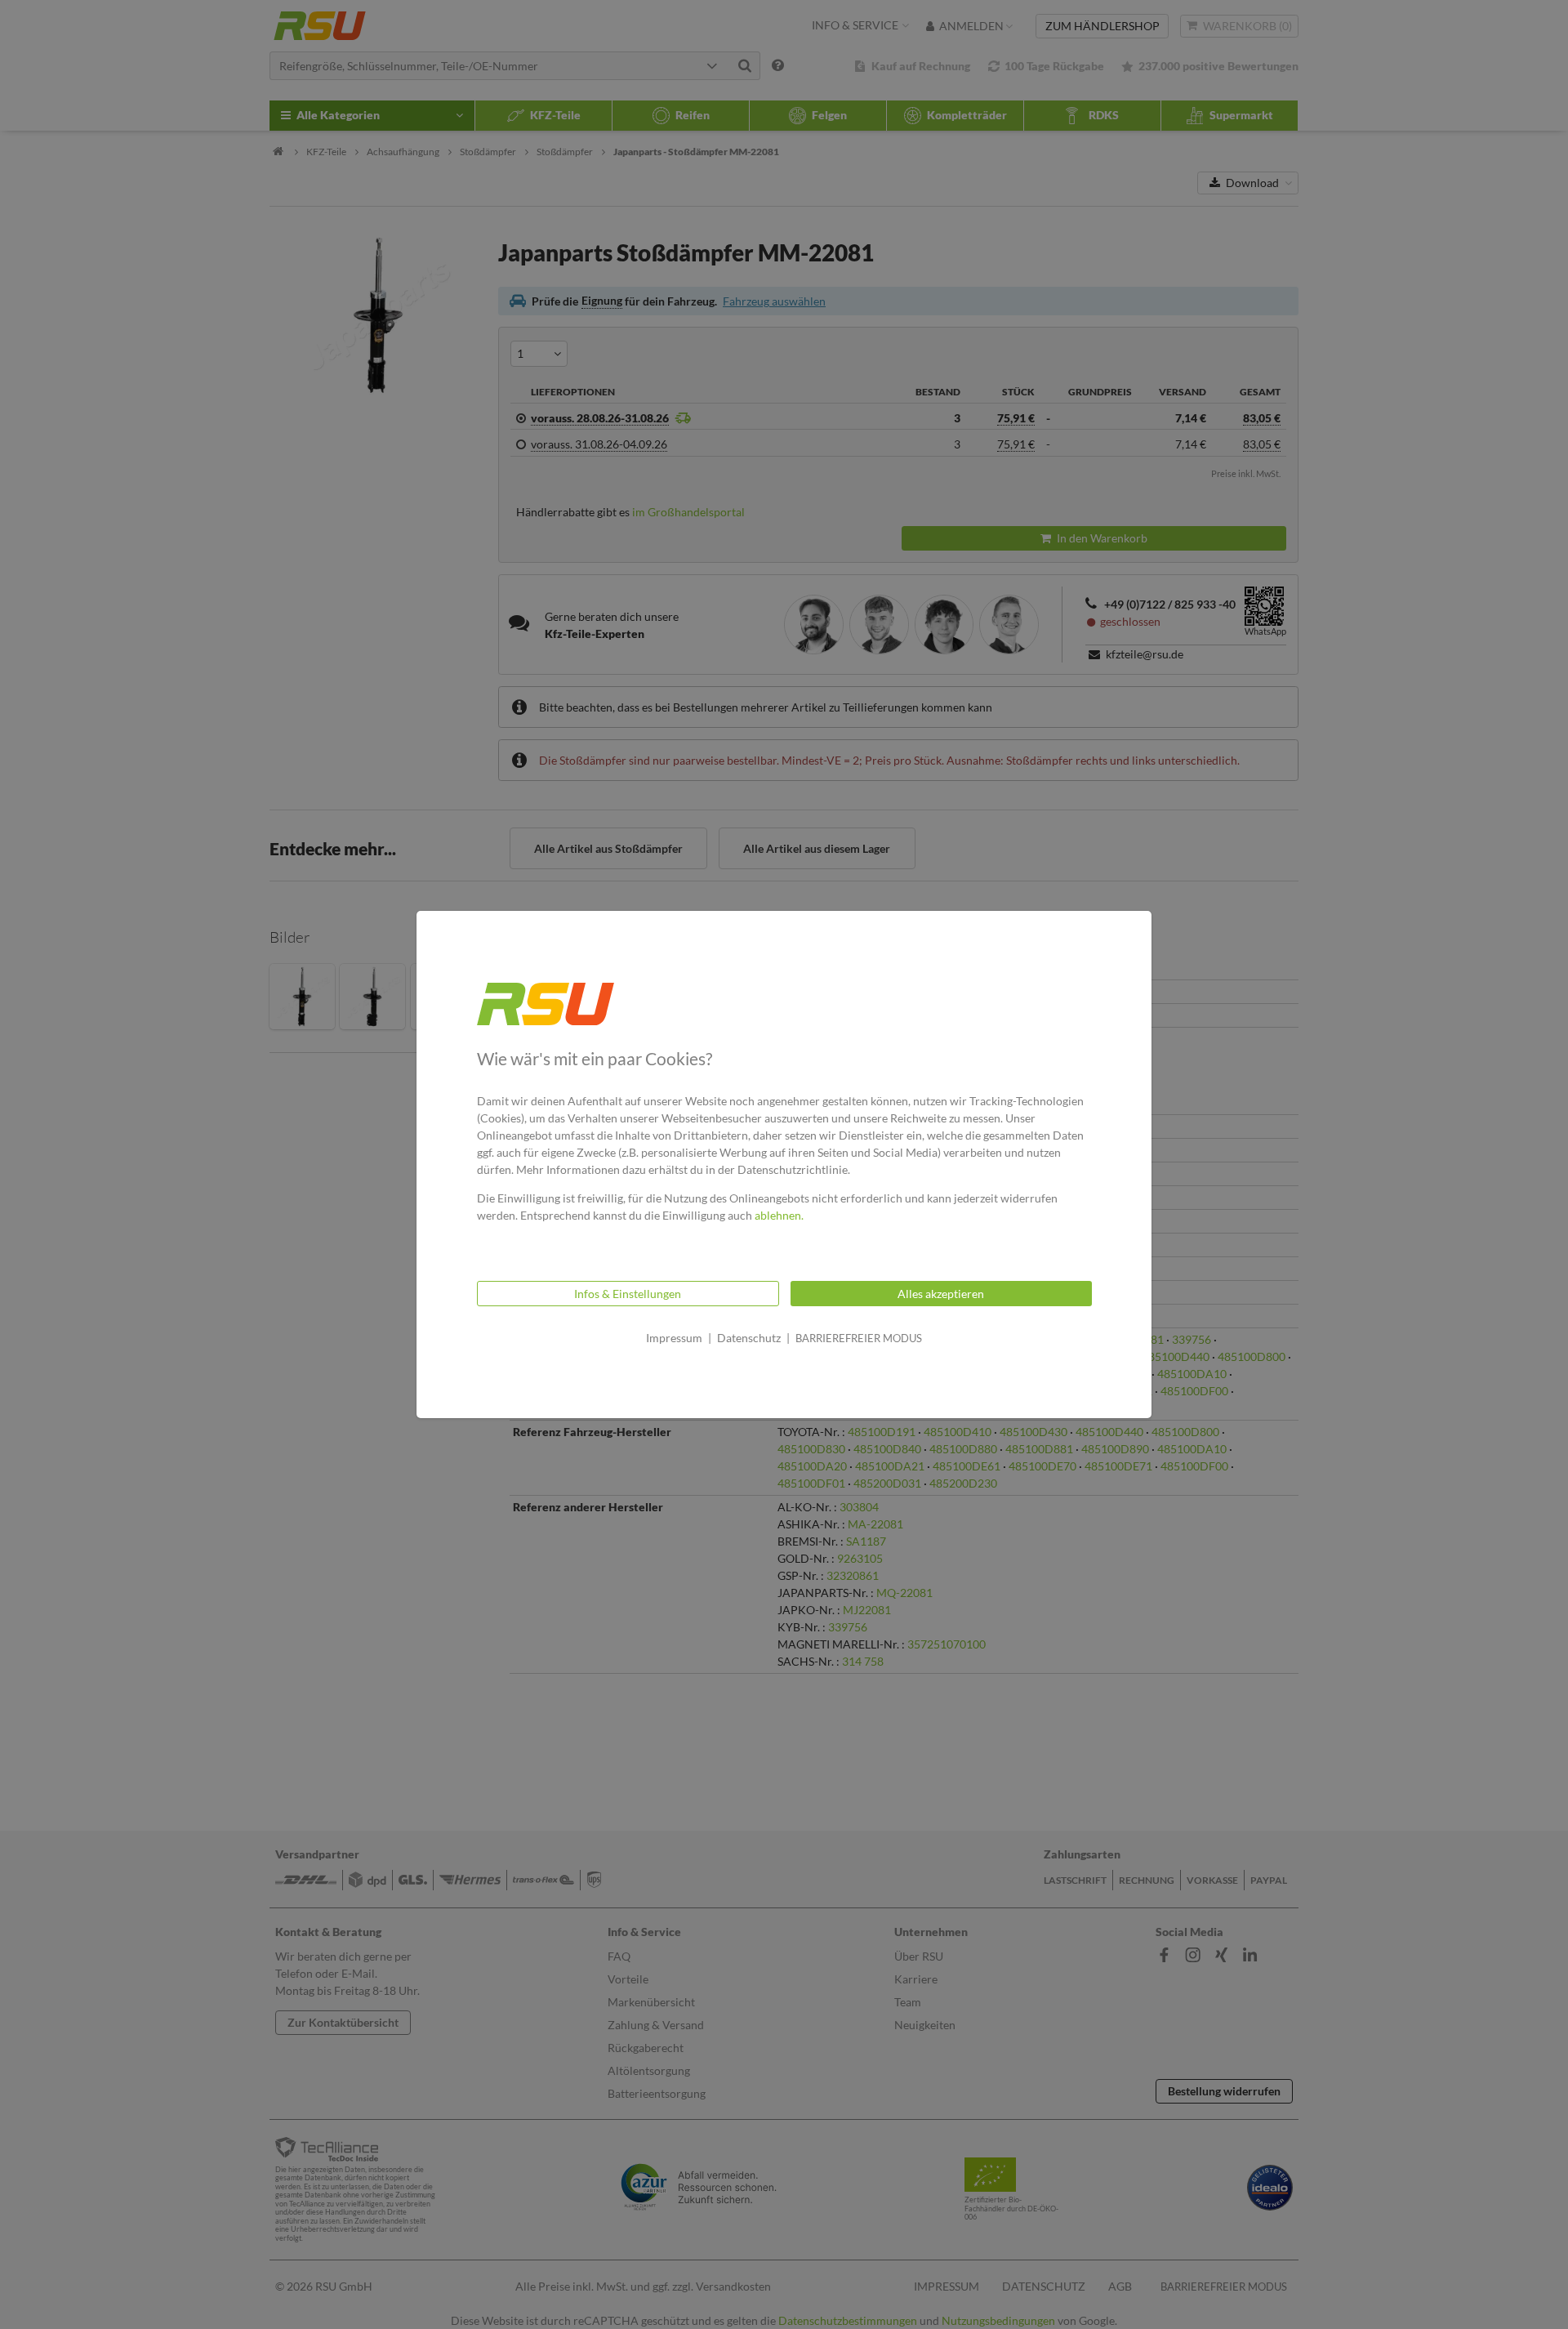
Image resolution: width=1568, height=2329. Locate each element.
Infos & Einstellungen (628, 1294)
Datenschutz (749, 1338)
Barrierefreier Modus (859, 1338)
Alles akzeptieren (941, 1294)
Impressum (674, 1338)
